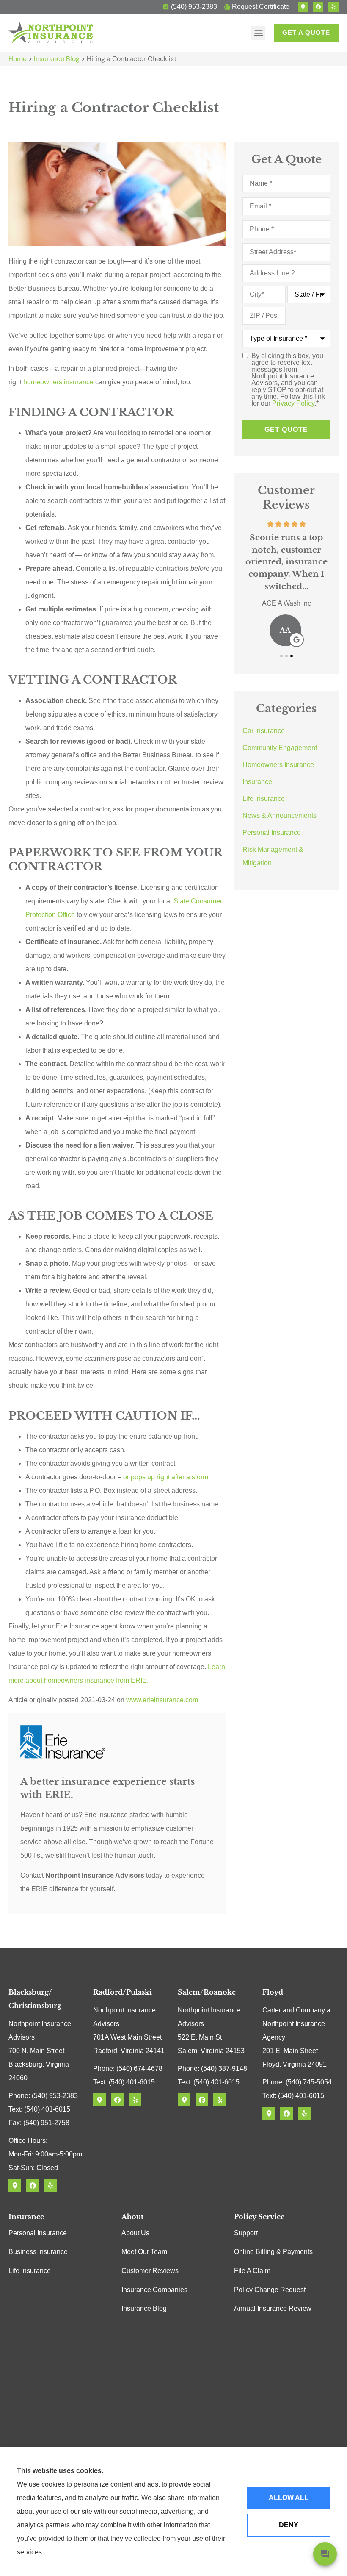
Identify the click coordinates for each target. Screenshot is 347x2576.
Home (18, 59)
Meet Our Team (144, 2252)
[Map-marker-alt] (303, 7)
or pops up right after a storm (166, 1477)
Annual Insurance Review (273, 2308)
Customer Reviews (150, 2271)
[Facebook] (318, 7)
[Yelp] (333, 7)
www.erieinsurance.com (162, 1700)
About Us (135, 2233)
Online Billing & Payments (273, 2252)
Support (246, 2233)
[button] (258, 33)
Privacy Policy (293, 403)
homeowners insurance (58, 382)
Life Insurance (30, 2271)
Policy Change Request (270, 2290)
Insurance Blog (57, 59)
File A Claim (252, 2271)
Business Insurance (38, 2252)
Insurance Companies (154, 2290)
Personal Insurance (38, 2233)
